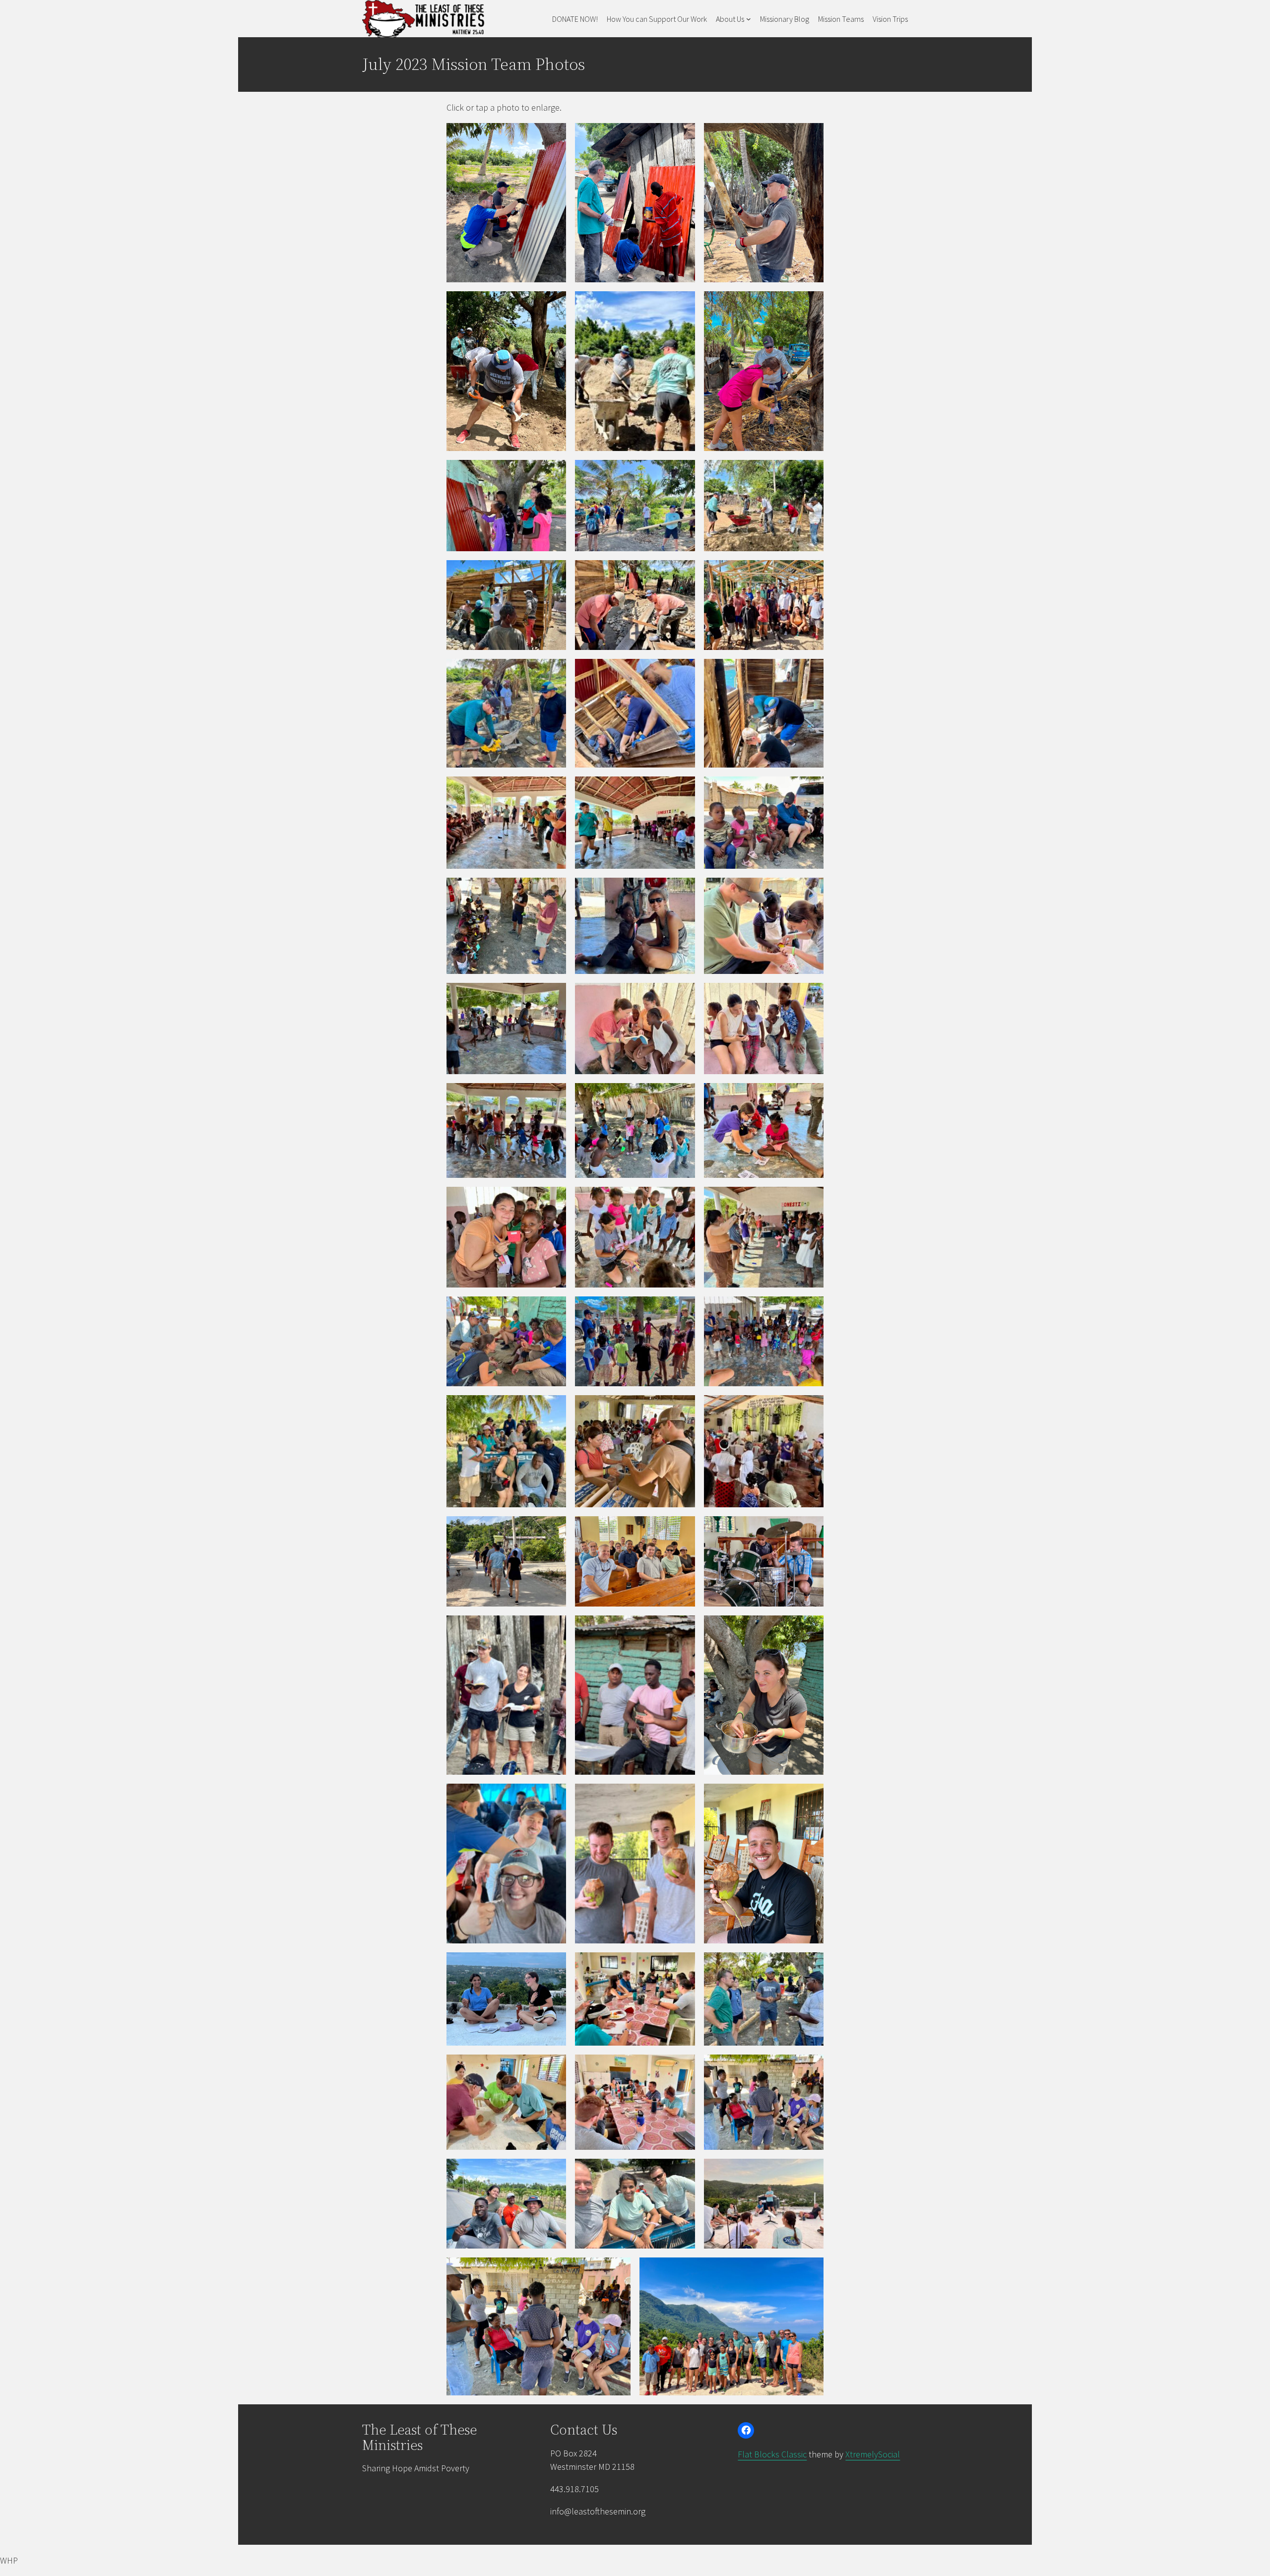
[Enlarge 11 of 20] (682, 1965)
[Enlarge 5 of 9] (682, 573)
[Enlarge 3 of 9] (811, 473)
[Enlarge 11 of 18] (682, 1096)
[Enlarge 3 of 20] (811, 1529)
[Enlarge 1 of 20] (553, 1529)
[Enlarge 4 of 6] (553, 304)
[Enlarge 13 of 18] (553, 1200)
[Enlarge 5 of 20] (682, 1628)
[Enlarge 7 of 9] (553, 672)
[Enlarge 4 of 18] (553, 891)
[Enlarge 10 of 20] (553, 1965)
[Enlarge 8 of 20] (682, 1797)
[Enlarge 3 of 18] (811, 789)
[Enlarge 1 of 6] (553, 136)
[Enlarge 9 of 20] (811, 1797)
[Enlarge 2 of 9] (682, 473)
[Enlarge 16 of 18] (553, 1309)
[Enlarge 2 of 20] (682, 1529)
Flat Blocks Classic (772, 2454)
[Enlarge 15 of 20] (811, 2067)
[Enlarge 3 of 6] (811, 136)
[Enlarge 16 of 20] (553, 2172)
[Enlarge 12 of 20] (811, 1965)
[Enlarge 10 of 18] (553, 1096)
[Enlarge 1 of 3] (553, 1408)
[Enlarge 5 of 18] (682, 891)
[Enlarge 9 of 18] (811, 996)
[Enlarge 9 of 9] (811, 672)
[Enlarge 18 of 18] (811, 1309)
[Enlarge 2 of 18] (682, 789)
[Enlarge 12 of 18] (811, 1096)
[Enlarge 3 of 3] (811, 1408)
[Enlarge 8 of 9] (682, 672)
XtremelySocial (873, 2454)
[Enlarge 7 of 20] (553, 1797)
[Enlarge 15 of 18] (811, 1200)
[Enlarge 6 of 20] (811, 1628)
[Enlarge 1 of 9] (553, 473)
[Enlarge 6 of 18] (811, 891)
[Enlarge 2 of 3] (682, 1408)
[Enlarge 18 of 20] (811, 2172)
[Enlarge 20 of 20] (811, 2270)
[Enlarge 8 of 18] (682, 996)
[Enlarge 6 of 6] (811, 304)
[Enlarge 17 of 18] (682, 1309)
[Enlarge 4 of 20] (553, 1628)
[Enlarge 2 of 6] (682, 136)
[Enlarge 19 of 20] (618, 2270)
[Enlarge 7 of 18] (553, 996)
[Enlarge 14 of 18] (682, 1200)
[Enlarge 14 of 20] (682, 2067)
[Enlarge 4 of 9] (553, 573)
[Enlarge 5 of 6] (682, 304)
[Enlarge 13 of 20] (553, 2067)
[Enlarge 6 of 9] (811, 573)
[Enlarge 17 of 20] (682, 2172)
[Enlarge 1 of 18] (553, 789)
